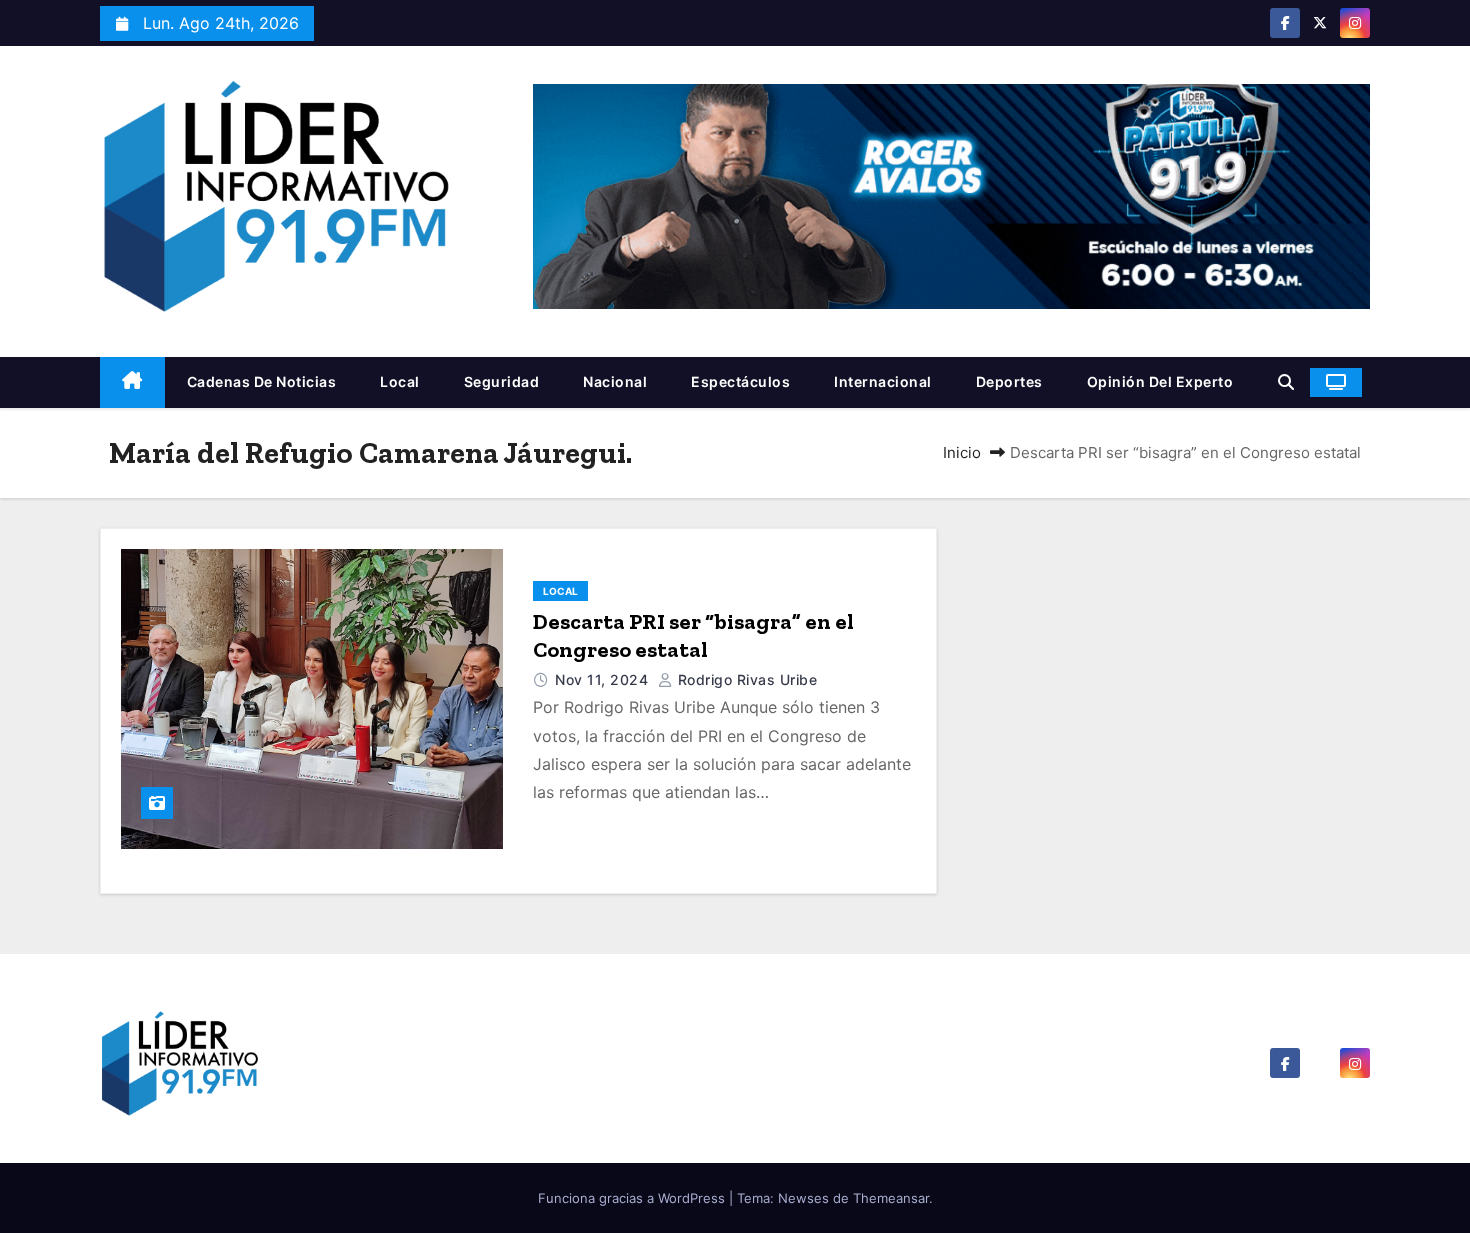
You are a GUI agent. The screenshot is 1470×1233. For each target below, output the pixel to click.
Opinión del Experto (1160, 381)
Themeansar (891, 1198)
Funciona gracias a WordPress (633, 1198)
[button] (1286, 382)
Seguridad (502, 381)
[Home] (132, 382)
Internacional (883, 381)
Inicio (962, 452)
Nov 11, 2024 (604, 679)
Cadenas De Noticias (262, 381)
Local (400, 381)
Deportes (1009, 381)
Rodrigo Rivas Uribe (745, 679)
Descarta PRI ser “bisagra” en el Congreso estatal (693, 635)
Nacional (615, 381)
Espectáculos (740, 381)
